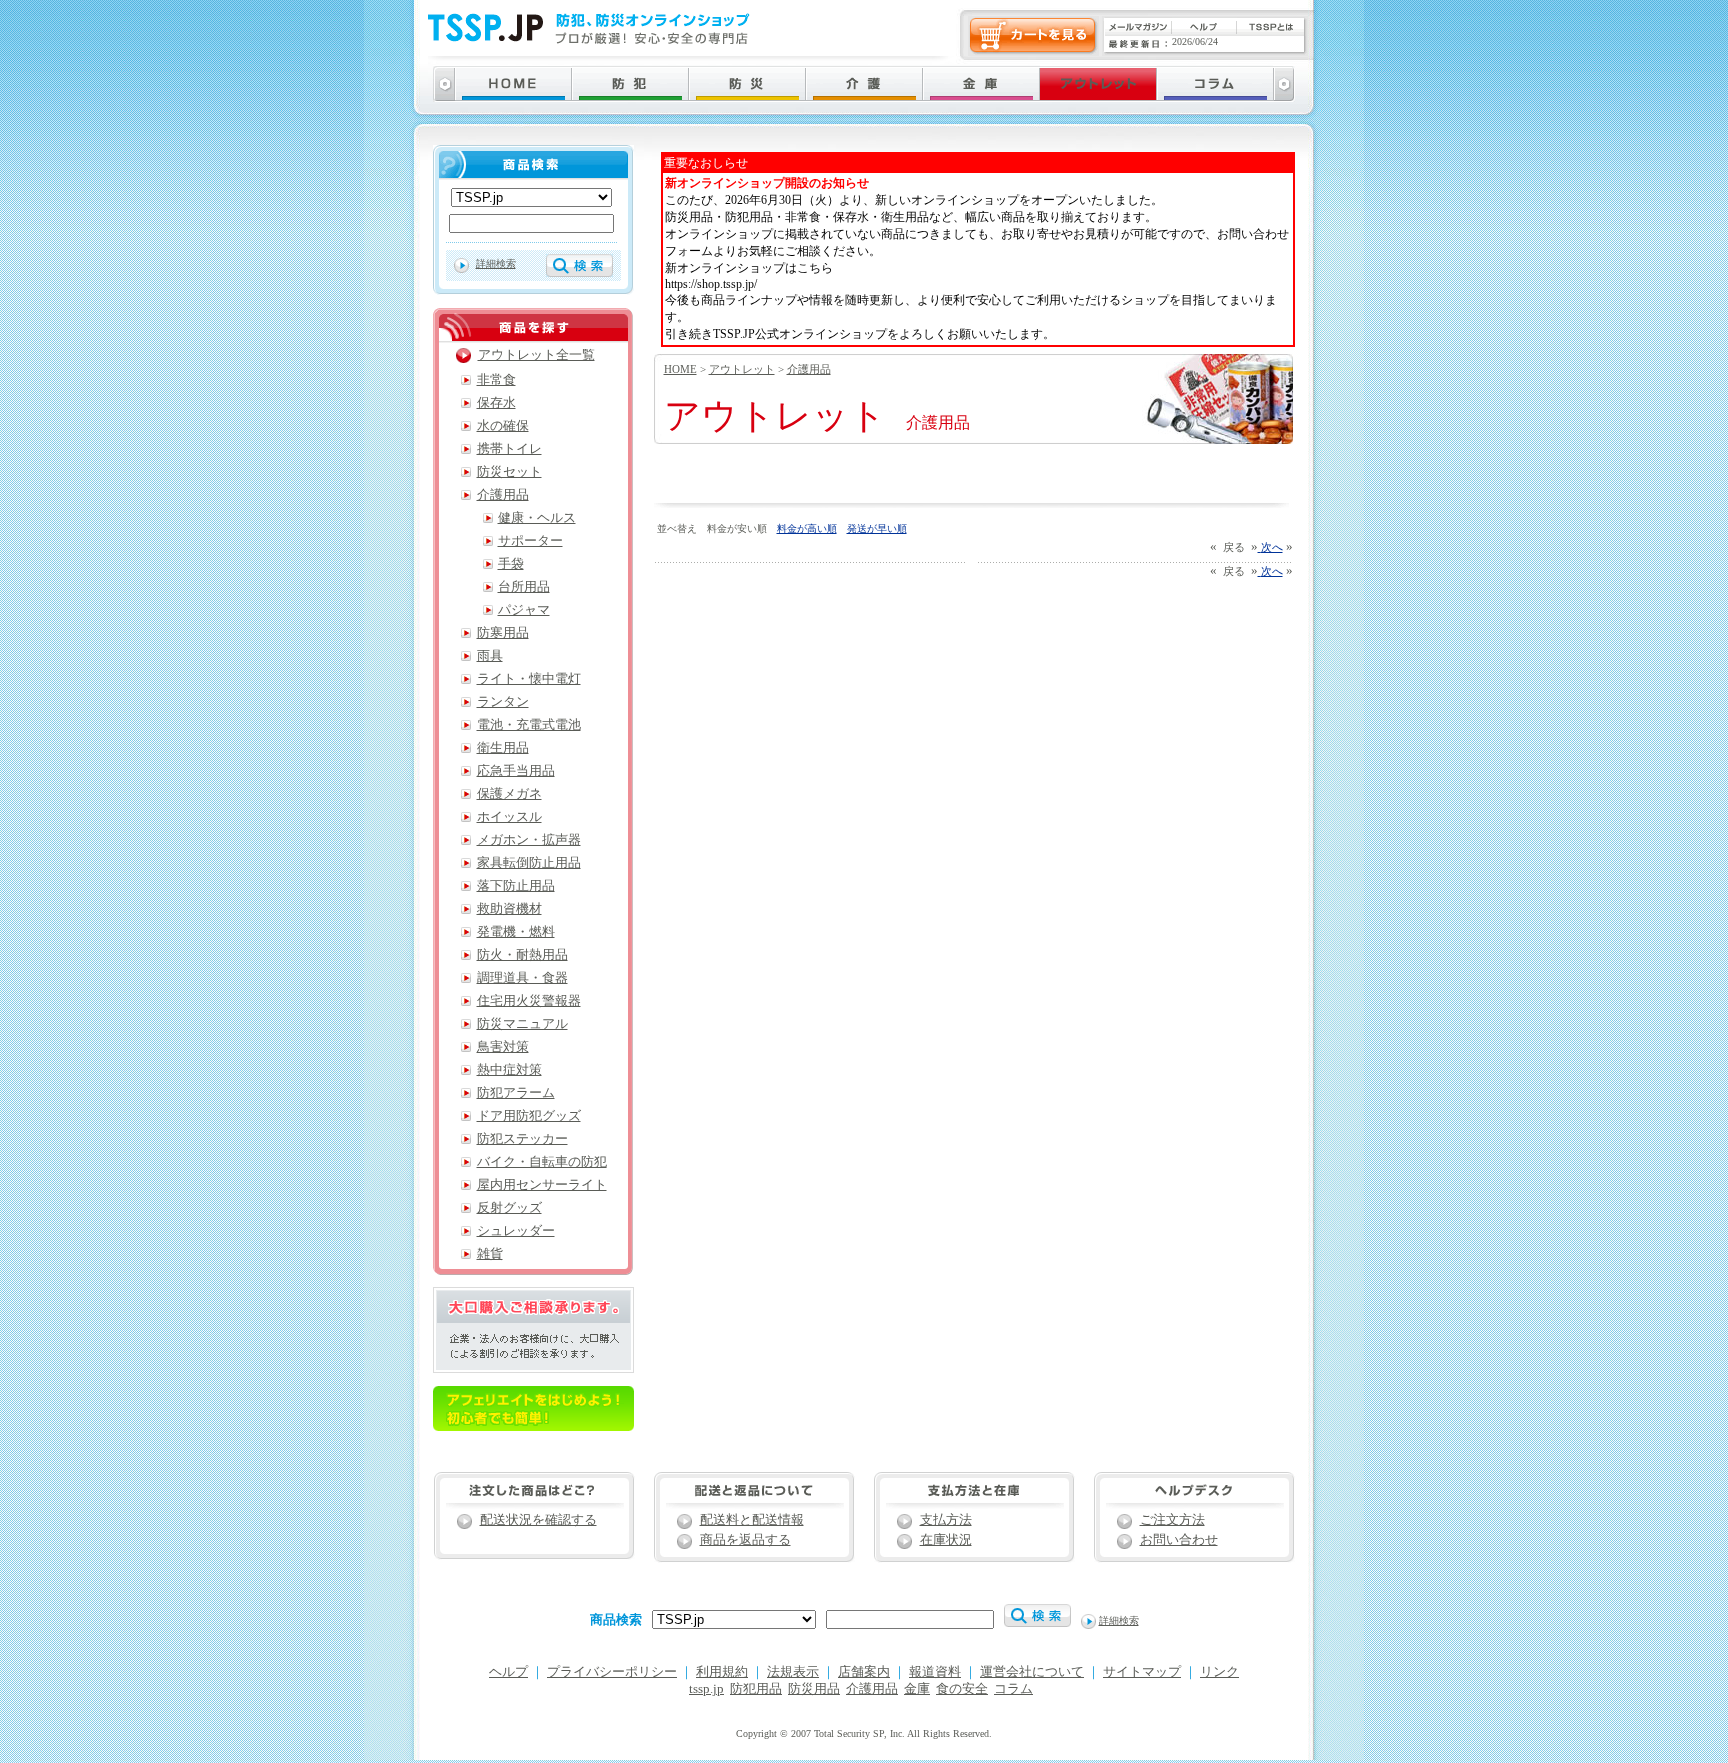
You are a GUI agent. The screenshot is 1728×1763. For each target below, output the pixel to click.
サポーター (530, 541)
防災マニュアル (522, 1024)
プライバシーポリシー (612, 1672)
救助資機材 (509, 909)
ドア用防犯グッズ (529, 1116)
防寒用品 (503, 633)
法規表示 (793, 1672)
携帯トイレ (509, 449)
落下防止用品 (516, 886)
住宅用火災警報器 (529, 1001)
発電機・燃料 (516, 932)
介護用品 (809, 369)
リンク (1219, 1672)
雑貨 (490, 1254)
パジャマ (524, 610)
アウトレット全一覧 (536, 355)
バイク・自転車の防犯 (542, 1162)
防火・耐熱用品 (522, 955)
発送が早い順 (877, 528)
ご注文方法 (1172, 1520)
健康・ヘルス (537, 518)
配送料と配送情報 (752, 1520)
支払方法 (946, 1520)
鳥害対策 (503, 1047)
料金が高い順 (807, 528)
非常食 (496, 380)
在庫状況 (946, 1540)
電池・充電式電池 (529, 725)
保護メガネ (509, 794)
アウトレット (742, 369)
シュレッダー (516, 1231)
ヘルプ (508, 1672)
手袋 (511, 564)
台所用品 (524, 587)
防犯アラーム (516, 1093)
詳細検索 (496, 263)
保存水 (496, 403)
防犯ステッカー (522, 1139)
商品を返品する (745, 1540)
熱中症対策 (509, 1070)
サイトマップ (1142, 1672)
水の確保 (503, 426)
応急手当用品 (516, 771)
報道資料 (935, 1672)
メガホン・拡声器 (529, 840)
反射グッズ (509, 1208)
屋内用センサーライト (542, 1185)
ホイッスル (509, 817)
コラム (1013, 1689)
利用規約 (722, 1672)
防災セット (509, 472)
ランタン (503, 702)
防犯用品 (756, 1689)
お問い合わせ (1179, 1540)
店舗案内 (864, 1672)
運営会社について (1032, 1672)
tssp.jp (706, 1689)
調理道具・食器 (522, 978)
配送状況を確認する (538, 1520)
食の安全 (962, 1689)
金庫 (917, 1689)
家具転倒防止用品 (529, 863)
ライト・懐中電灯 (529, 679)
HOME (680, 369)
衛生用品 (503, 748)
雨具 (490, 656)
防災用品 (814, 1689)
